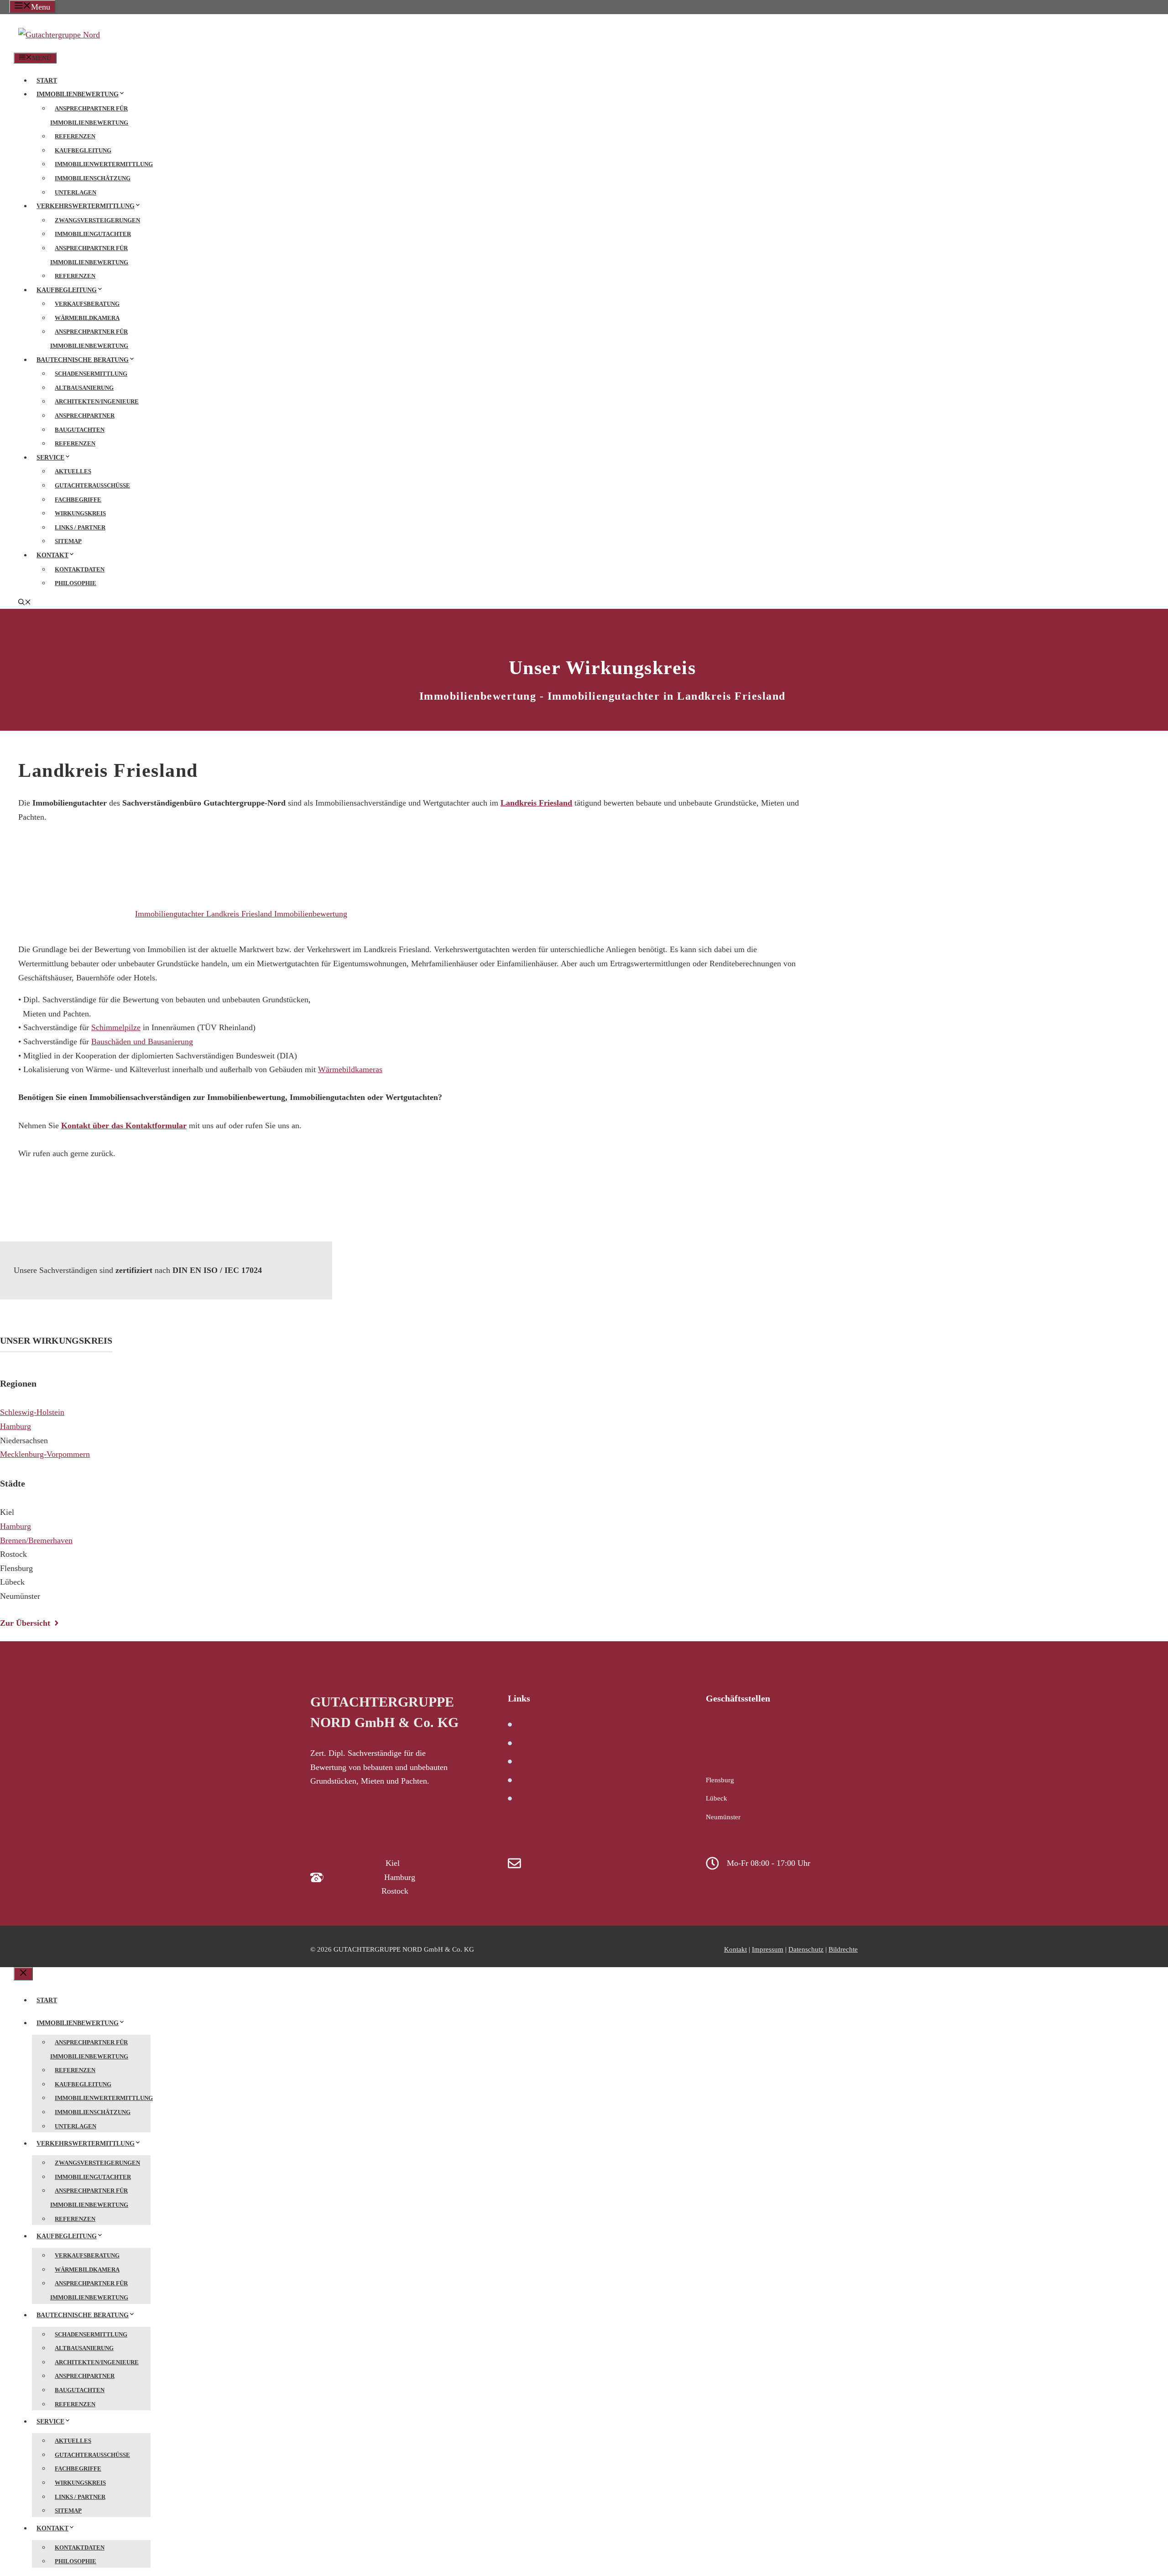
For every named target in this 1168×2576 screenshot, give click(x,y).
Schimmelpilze (116, 1027)
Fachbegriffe (78, 500)
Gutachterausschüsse (92, 485)
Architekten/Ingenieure (97, 401)
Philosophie (76, 583)
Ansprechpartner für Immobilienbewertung (89, 115)
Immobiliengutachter (93, 234)
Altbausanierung (84, 388)
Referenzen (75, 136)
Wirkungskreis (80, 513)
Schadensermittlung (91, 374)
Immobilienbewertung (78, 94)
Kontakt (52, 555)
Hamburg (16, 1426)
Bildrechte (843, 1949)
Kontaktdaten (80, 569)
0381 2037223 (355, 1891)
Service (50, 458)
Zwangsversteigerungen (97, 220)
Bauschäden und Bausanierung (142, 1042)
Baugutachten (80, 430)
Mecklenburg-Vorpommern (45, 1454)
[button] (25, 603)
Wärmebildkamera (87, 318)
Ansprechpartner (85, 416)
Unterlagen (76, 192)
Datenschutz (806, 1949)
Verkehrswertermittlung (86, 206)
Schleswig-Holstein (32, 1412)
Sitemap (68, 541)
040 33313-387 (357, 1877)
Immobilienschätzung (93, 178)
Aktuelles (73, 471)
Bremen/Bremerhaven (36, 1540)
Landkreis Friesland (536, 803)
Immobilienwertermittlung (104, 164)
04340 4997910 (357, 1863)
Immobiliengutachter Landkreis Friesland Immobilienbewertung (241, 914)
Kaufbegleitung (83, 150)
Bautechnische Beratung (83, 360)
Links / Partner (80, 527)
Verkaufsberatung (87, 304)
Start (47, 81)
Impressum (768, 1949)
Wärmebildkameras (350, 1069)
